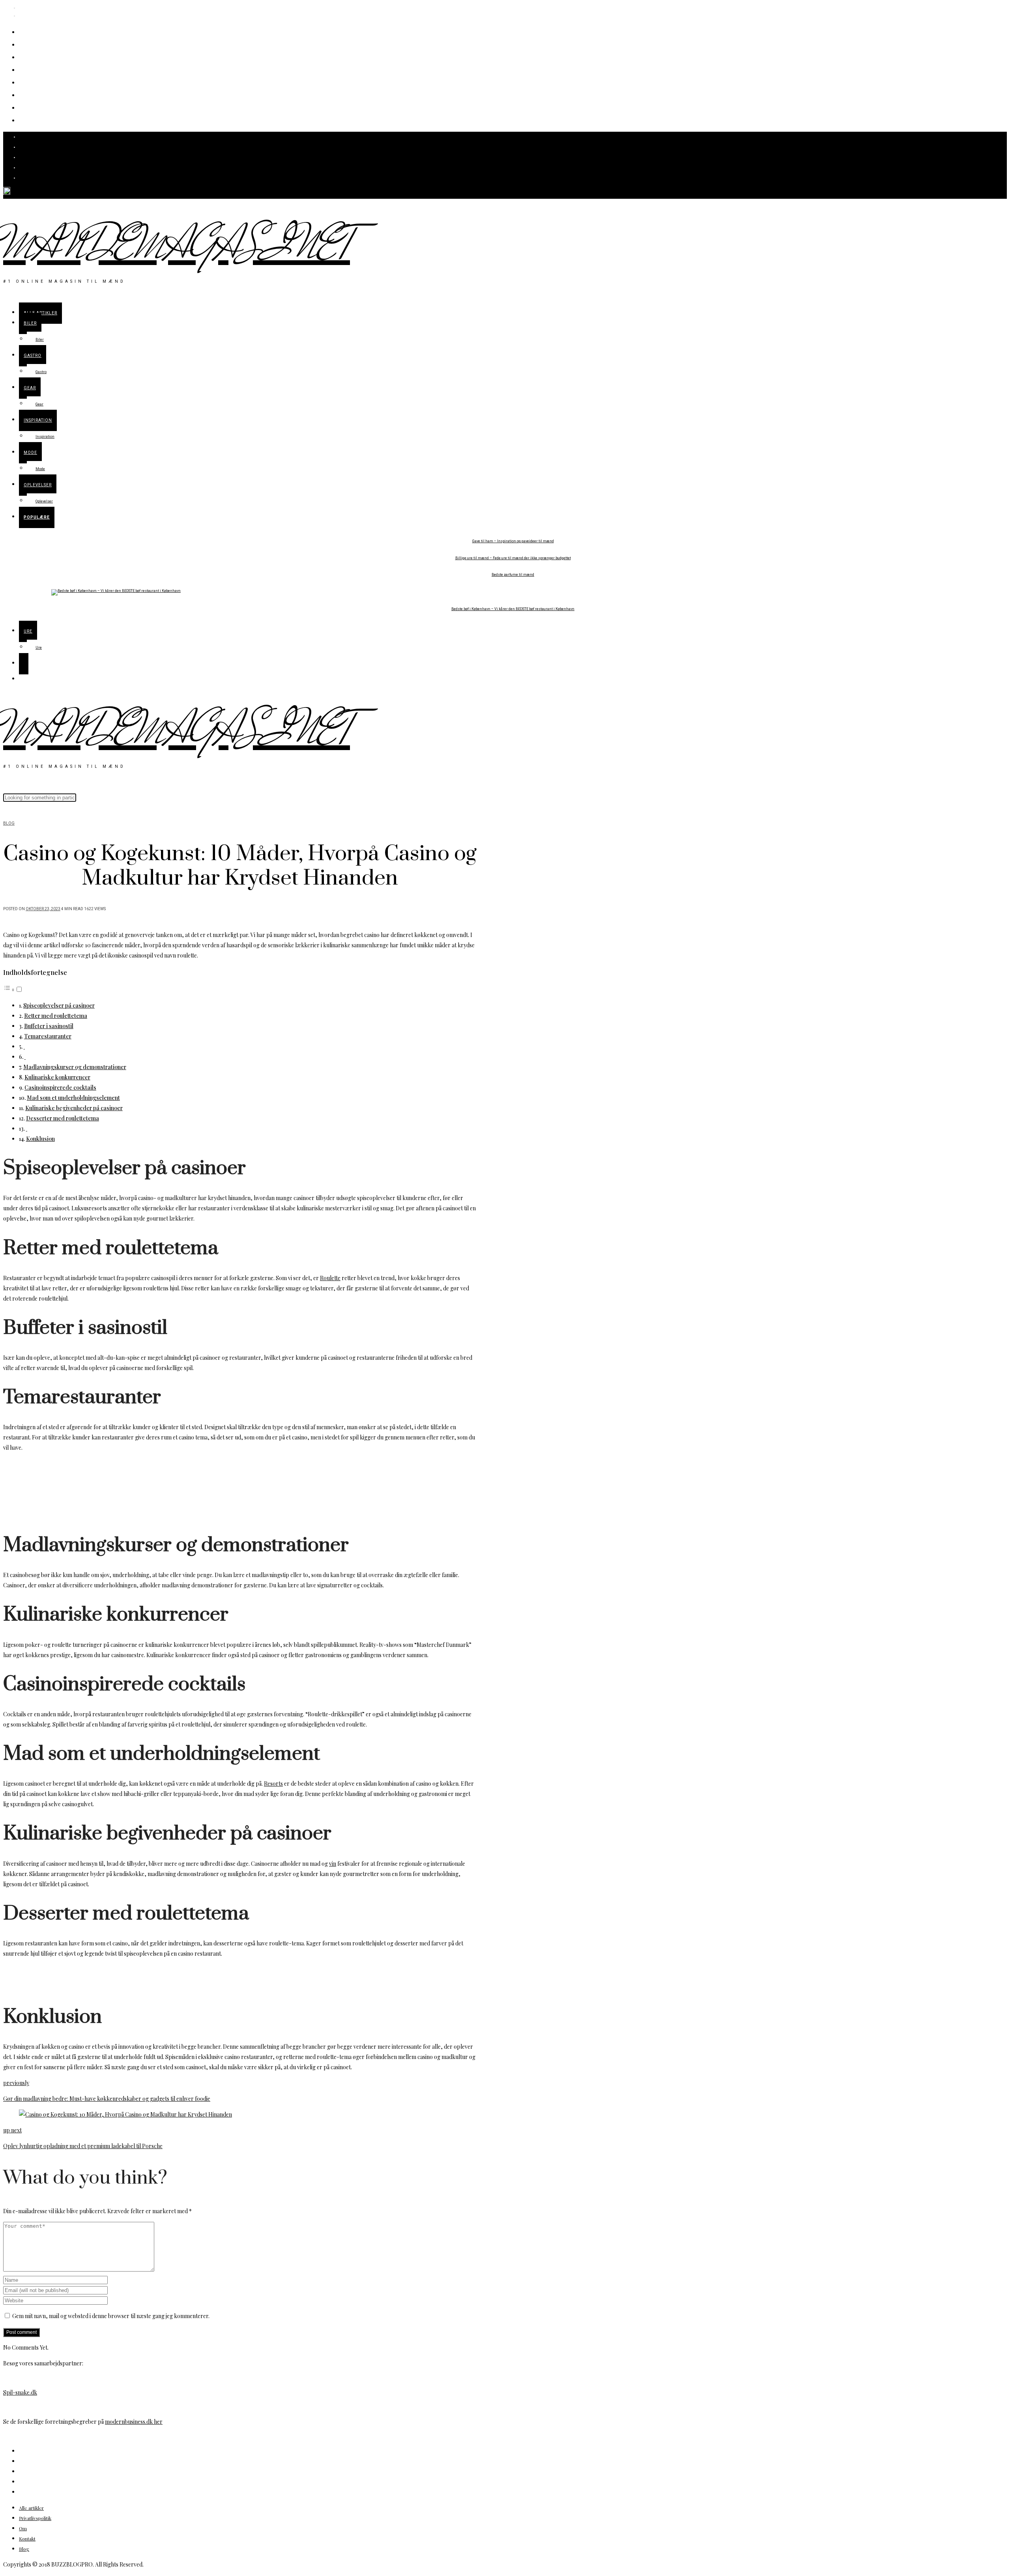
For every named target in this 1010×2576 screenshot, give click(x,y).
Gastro (34, 57)
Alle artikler (45, 31)
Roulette (330, 1278)
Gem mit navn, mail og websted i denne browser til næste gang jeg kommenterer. (111, 2316)
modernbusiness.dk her (134, 2422)
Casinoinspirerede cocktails (60, 1087)
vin (333, 1864)
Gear (30, 69)
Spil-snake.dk (20, 2392)
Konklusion (40, 1139)
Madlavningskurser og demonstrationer (75, 1067)
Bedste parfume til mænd (513, 575)
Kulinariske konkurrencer (57, 1077)
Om (23, 2528)
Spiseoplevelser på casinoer (59, 1005)
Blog (9, 823)
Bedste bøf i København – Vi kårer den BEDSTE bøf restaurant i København (513, 609)
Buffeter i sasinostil (49, 1026)
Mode (32, 94)
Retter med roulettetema (56, 1016)
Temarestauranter (48, 1036)
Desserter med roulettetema (63, 1118)
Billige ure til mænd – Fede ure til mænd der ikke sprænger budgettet (513, 558)
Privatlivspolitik (35, 2518)
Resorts (273, 1784)
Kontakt (27, 2539)
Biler (30, 44)
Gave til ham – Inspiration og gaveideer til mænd (513, 541)
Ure (27, 120)
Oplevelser (43, 107)
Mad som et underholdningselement (73, 1098)
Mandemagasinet (177, 247)
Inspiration (44, 82)
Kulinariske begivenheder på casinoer (74, 1108)
